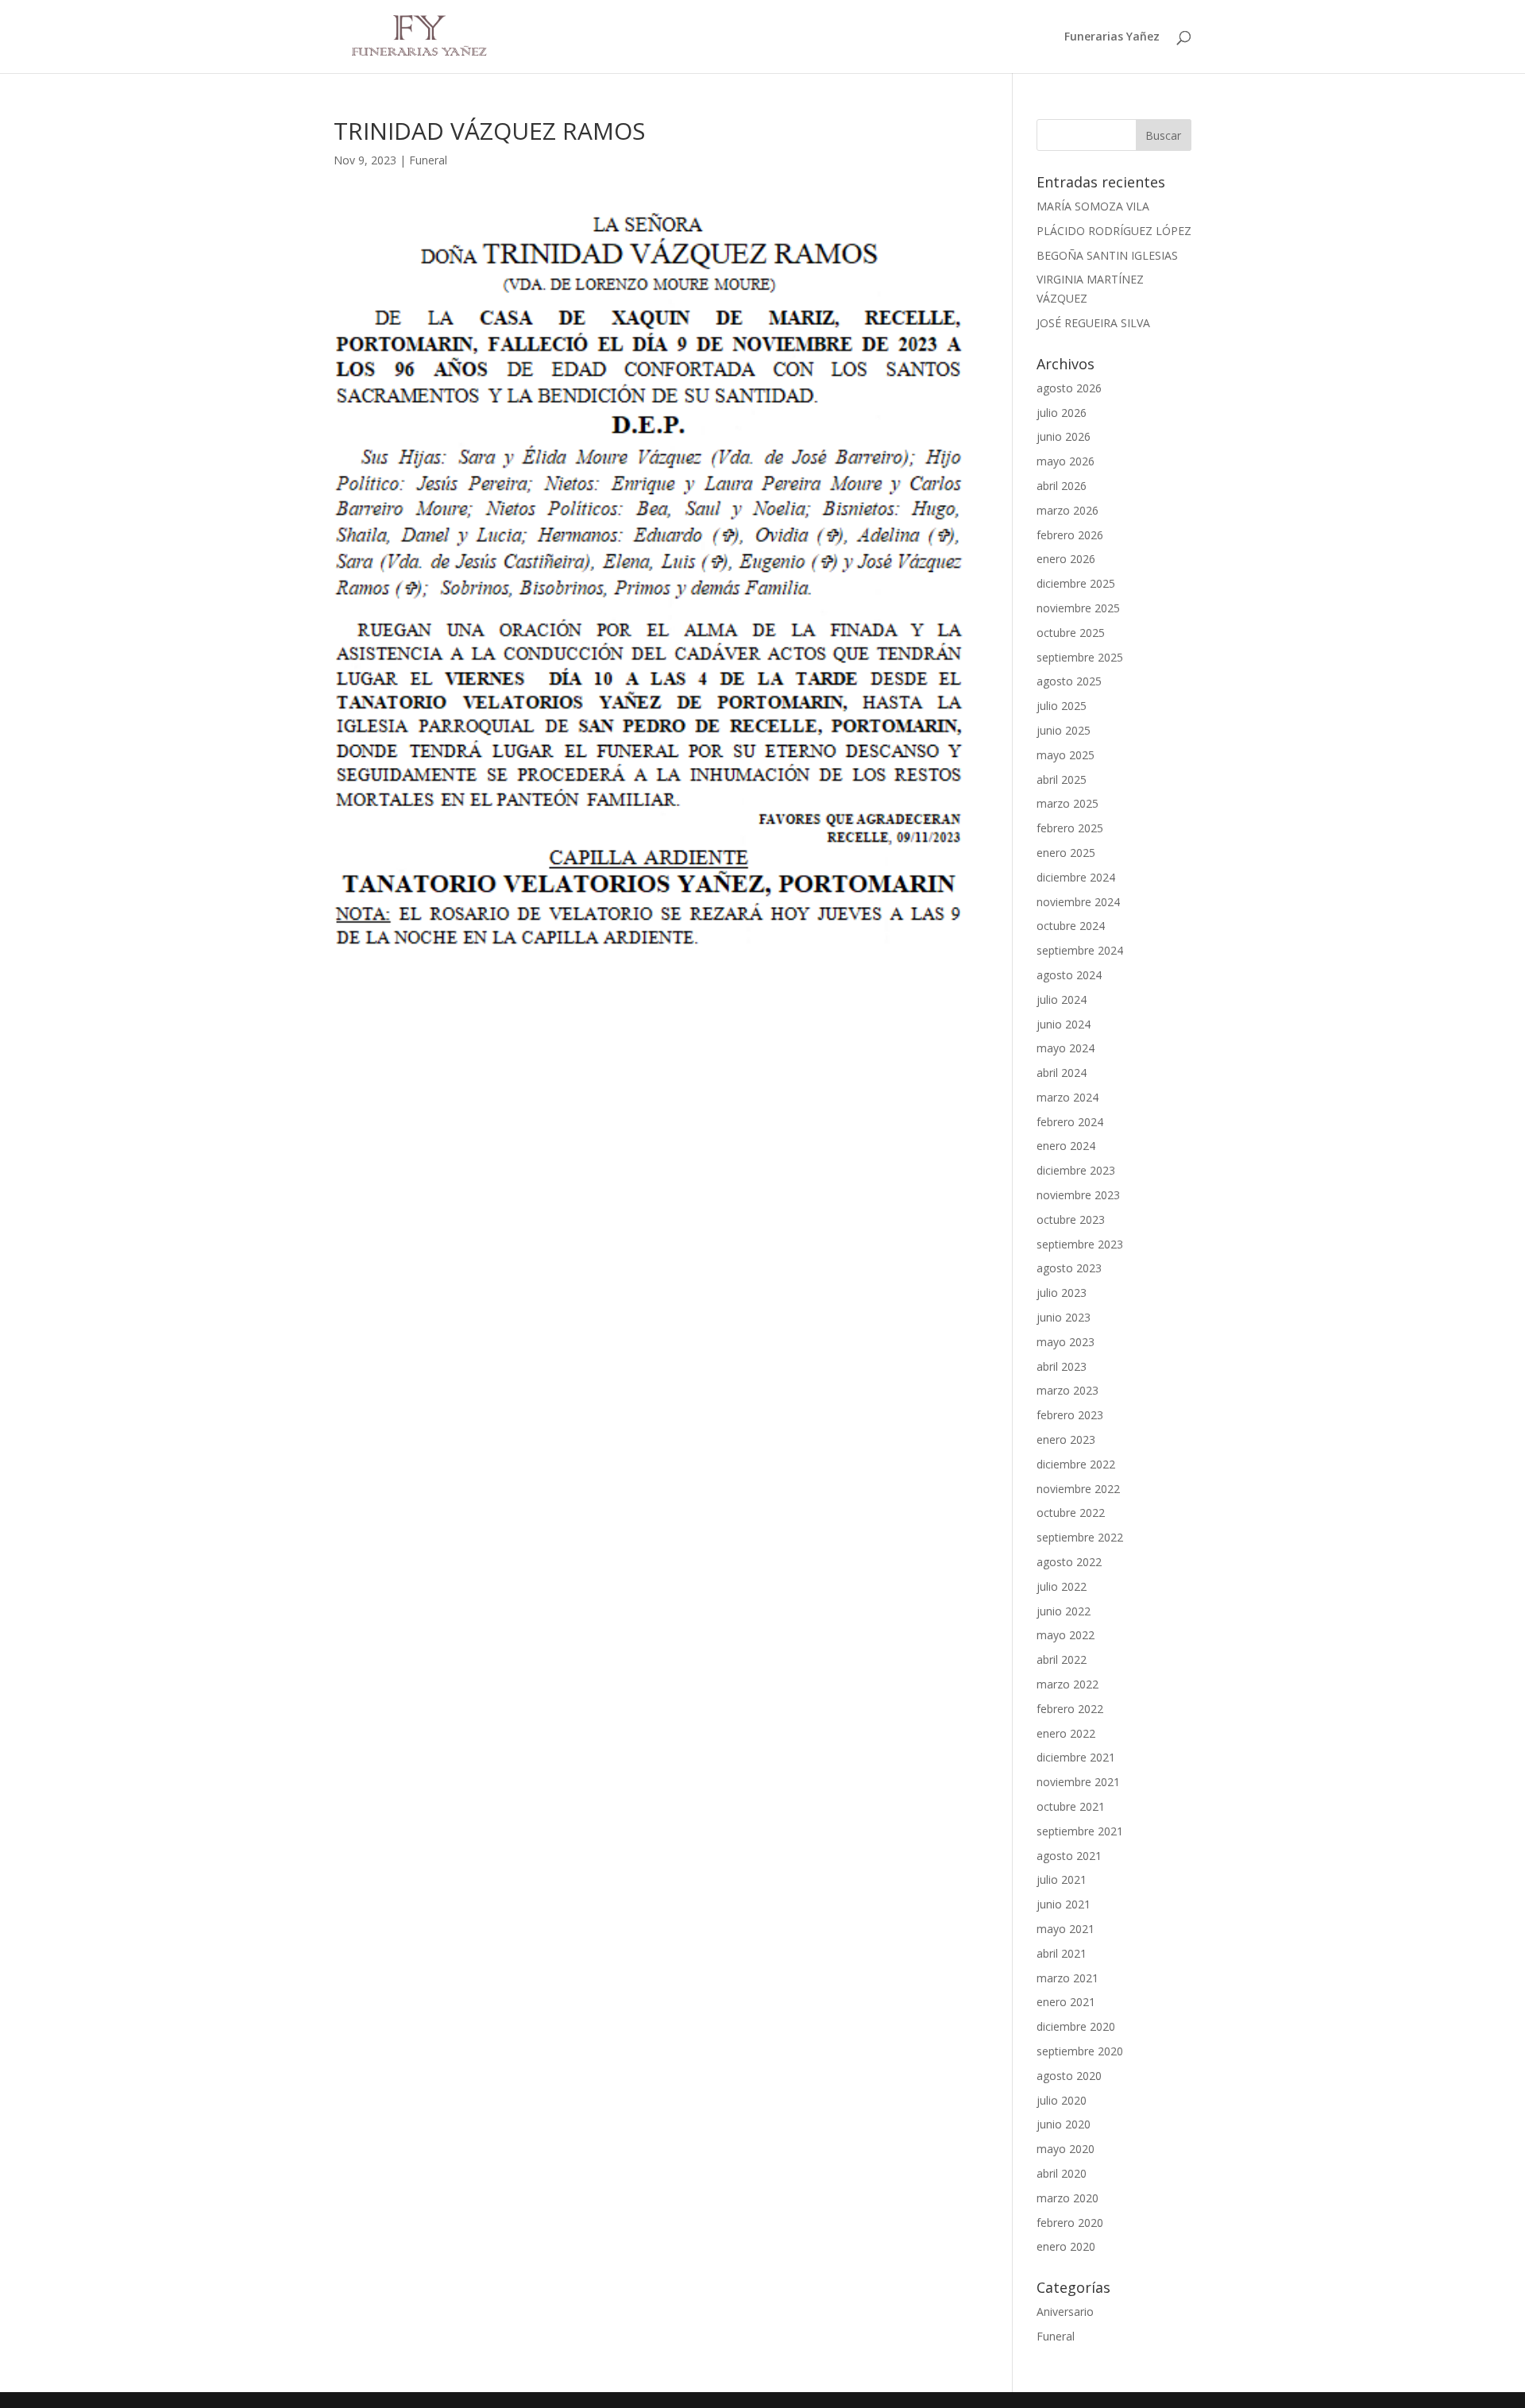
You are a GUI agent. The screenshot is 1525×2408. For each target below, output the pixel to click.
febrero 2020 (1070, 2223)
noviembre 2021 (1078, 1782)
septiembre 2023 (1080, 1244)
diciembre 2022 (1076, 1464)
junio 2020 (1064, 2124)
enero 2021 (1066, 2002)
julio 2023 (1062, 1293)
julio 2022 (1062, 1586)
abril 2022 (1062, 1659)
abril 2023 (1062, 1366)
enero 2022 (1066, 1733)
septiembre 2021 (1080, 1831)
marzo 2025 (1067, 803)
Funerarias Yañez (1112, 37)
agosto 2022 (1069, 1562)
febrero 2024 (1070, 1122)
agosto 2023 (1069, 1268)
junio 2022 (1064, 1611)
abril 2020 (1062, 2173)
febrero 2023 (1070, 1415)
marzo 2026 (1067, 510)
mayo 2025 (1066, 755)
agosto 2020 (1069, 2076)
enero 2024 (1066, 1146)
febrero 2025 (1070, 828)
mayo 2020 (1066, 2149)
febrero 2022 (1070, 1709)
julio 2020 (1062, 2100)
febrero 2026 (1070, 535)
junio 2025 (1064, 730)
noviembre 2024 (1078, 902)
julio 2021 (1062, 1879)
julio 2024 (1062, 999)
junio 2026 (1064, 436)
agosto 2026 (1069, 388)
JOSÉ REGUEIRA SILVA (1093, 323)
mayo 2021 (1066, 1929)
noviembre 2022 (1078, 1489)
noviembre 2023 (1078, 1195)
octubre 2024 (1071, 926)
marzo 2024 (1067, 1097)
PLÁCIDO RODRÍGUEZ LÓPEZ (1114, 231)
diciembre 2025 (1076, 583)
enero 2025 (1066, 853)
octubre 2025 (1071, 633)
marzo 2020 (1067, 2198)
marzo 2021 (1067, 1978)
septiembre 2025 (1080, 657)
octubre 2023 (1071, 1219)
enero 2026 (1066, 559)
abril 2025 (1062, 780)
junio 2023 (1064, 1317)
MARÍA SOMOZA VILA (1093, 206)
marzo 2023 (1067, 1390)
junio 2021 (1064, 1904)
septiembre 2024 (1080, 950)
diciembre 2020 (1076, 2026)
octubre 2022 (1071, 1513)
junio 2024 (1064, 1024)
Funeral (428, 160)
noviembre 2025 (1078, 608)
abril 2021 (1062, 1953)
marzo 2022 (1067, 1684)
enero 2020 (1066, 2246)
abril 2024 (1062, 1073)
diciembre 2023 (1076, 1170)
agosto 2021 (1069, 1856)
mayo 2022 (1066, 1635)
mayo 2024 (1066, 1048)
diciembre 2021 (1076, 1757)
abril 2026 (1062, 486)
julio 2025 (1062, 706)
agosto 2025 (1069, 681)
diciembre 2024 (1076, 877)
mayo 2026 (1066, 461)
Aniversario (1065, 2312)
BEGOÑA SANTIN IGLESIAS (1107, 255)
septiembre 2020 (1080, 2051)
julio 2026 (1062, 413)
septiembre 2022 (1080, 1537)
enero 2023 (1066, 1439)
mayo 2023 (1066, 1342)
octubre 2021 (1071, 1806)
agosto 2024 (1069, 975)
